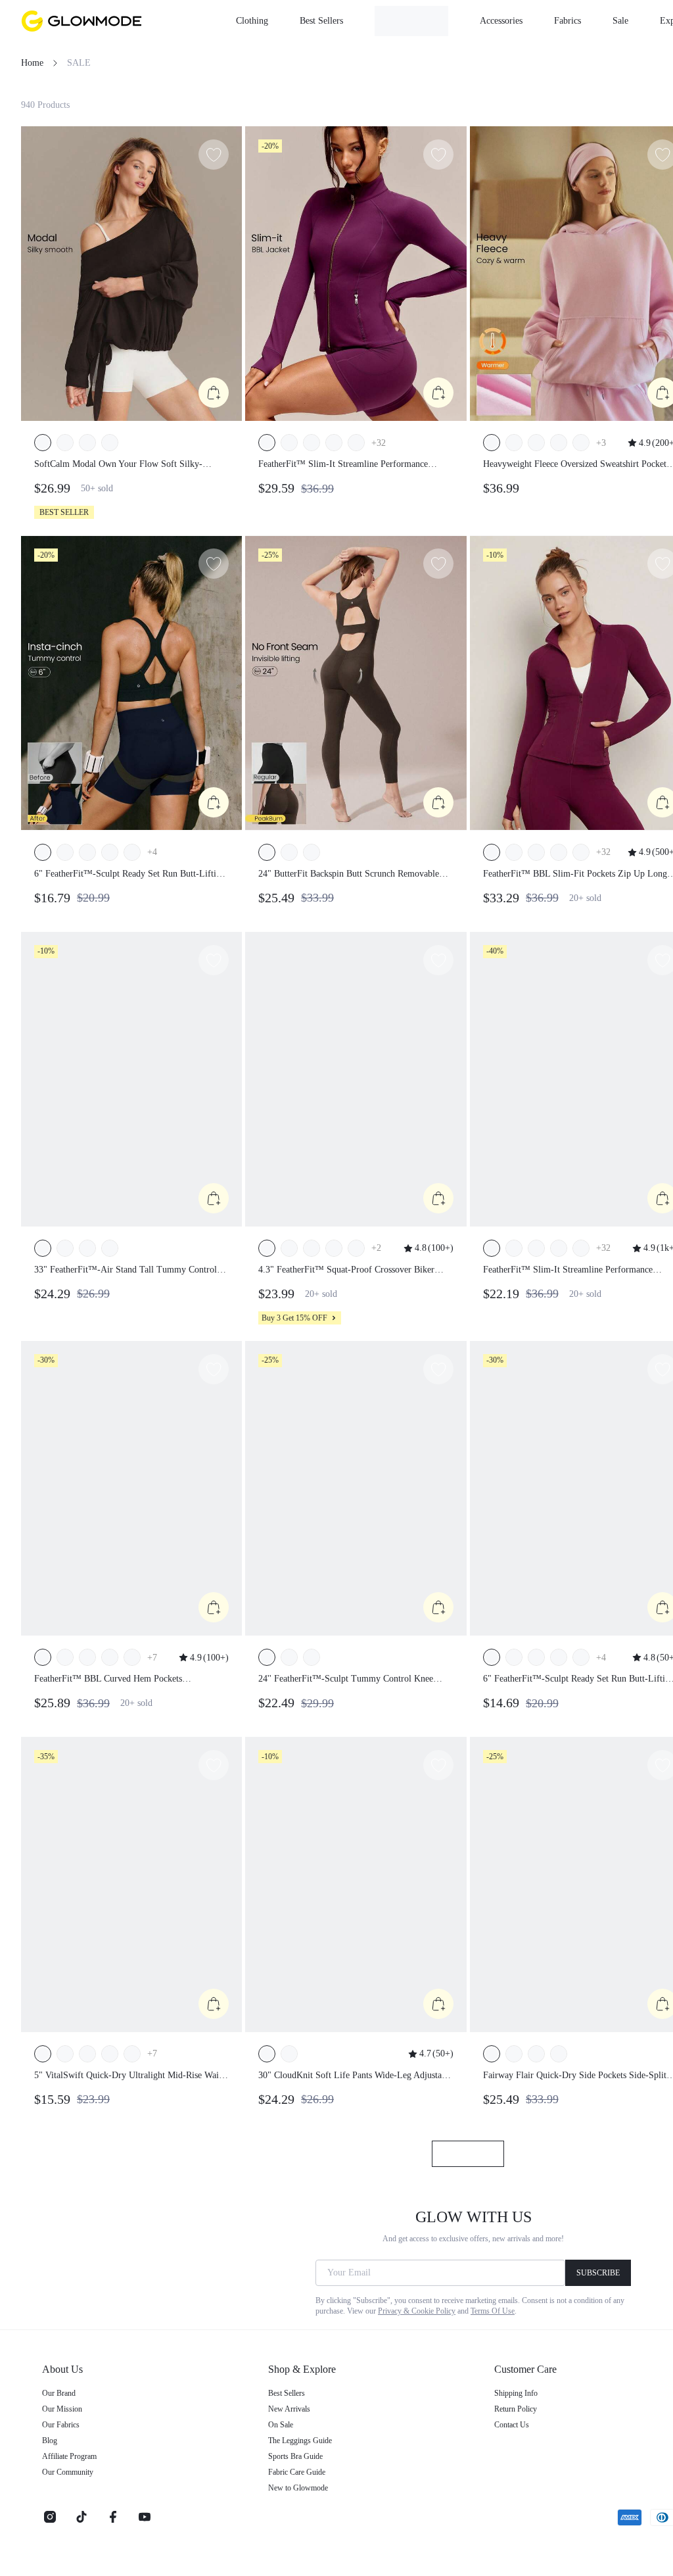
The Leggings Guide (300, 2441)
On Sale (281, 2425)
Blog (50, 2441)
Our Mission (62, 2409)
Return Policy (516, 2409)
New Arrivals (289, 2409)
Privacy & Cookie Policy (417, 2311)
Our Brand (59, 2393)
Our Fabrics (61, 2425)
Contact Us (512, 2425)
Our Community (68, 2472)
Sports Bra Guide (295, 2456)
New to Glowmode (298, 2488)
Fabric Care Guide (297, 2472)
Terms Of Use (493, 2311)
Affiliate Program (69, 2456)
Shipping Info (516, 2393)
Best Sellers (287, 2393)
